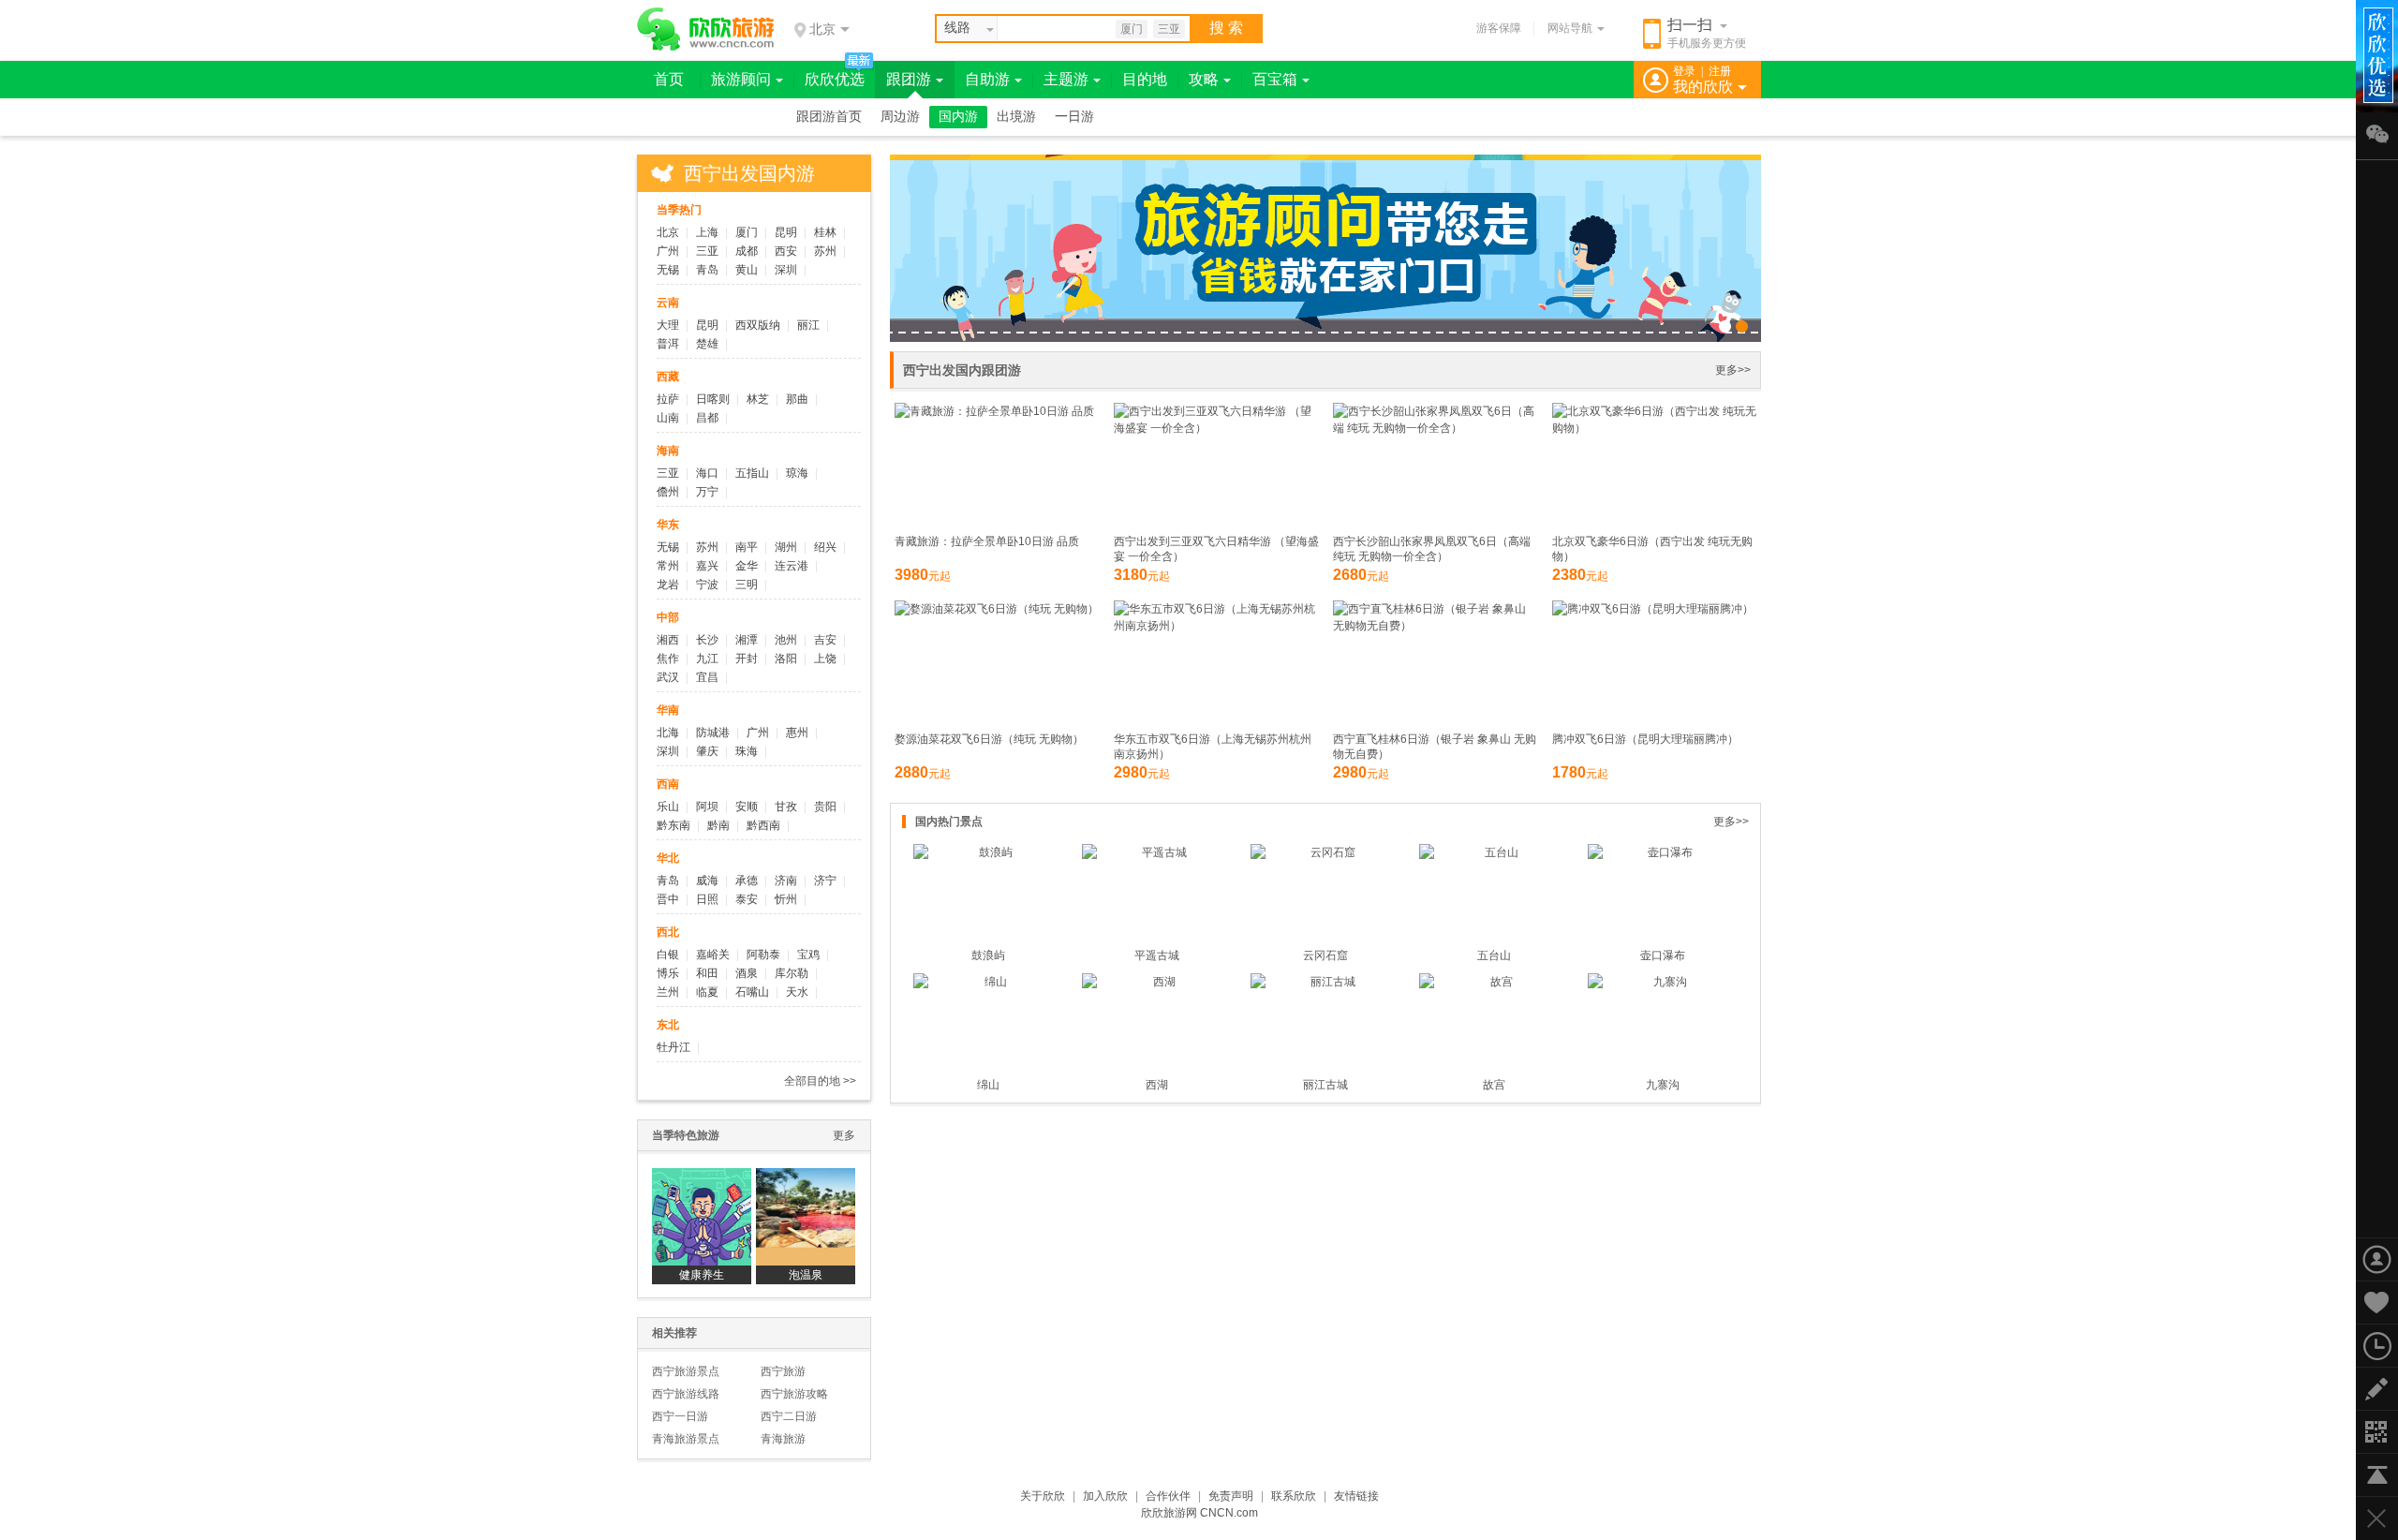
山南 (668, 418)
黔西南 (763, 825)
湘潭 (747, 640)
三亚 (1169, 29)
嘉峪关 (713, 955)
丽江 (808, 325)
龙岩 (668, 585)
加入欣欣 (1105, 1496)
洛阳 (786, 659)
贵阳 (825, 807)
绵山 (988, 1085)
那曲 (797, 399)
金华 (747, 566)
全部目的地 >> (820, 1081)
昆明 (786, 232)
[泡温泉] (806, 1217)
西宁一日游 (680, 1416)
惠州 (797, 733)
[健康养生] (702, 1217)
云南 (668, 303)
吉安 (825, 640)
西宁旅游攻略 (794, 1394)
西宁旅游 (783, 1371)
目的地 (1145, 79)
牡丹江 (674, 1047)
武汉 (668, 677)
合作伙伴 (1168, 1496)
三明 (747, 585)
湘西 (668, 640)
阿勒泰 (763, 955)
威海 (707, 881)
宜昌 (707, 677)
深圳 (786, 270)
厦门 (1132, 29)
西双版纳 (758, 325)
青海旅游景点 (686, 1439)
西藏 (668, 377)
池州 (786, 640)
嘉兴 (707, 566)
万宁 (707, 492)
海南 (668, 451)
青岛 (707, 270)
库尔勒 (792, 973)
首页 (669, 79)
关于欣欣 (1043, 1496)
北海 (668, 733)
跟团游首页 (829, 117)
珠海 (747, 751)
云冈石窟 (1325, 955)
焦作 (668, 659)
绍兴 (825, 547)
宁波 (707, 585)
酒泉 (747, 973)
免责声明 (1231, 1496)
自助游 (987, 79)
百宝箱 (1275, 79)
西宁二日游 (789, 1416)
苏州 (825, 251)
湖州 (786, 547)
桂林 (825, 232)
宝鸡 (808, 955)
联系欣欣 (1294, 1496)
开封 (747, 659)
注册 (1720, 71)
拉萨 (668, 399)
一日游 (1074, 117)
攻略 (1204, 79)
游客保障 (1499, 28)
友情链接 (1356, 1496)
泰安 (747, 899)
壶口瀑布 (1663, 955)
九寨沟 (1663, 1085)
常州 (668, 566)
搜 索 (1226, 28)
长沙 (707, 640)
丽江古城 (1325, 1085)
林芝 (758, 399)
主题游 (1066, 79)
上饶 (825, 659)
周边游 (900, 117)
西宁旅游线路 (686, 1394)
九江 (707, 659)
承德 (747, 881)
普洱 (668, 344)
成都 (747, 251)
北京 (668, 232)
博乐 (668, 973)
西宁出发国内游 (749, 173)
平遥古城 (1157, 955)
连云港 (792, 566)
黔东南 (674, 825)
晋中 (668, 899)
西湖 (1157, 1085)
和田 (707, 973)
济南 (786, 881)
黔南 (718, 825)
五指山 (752, 473)
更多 (844, 1135)
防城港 (713, 733)
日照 (707, 899)
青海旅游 (783, 1439)
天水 (797, 992)
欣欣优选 (835, 79)
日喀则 (713, 399)
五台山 (1494, 955)
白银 (668, 955)
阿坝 (707, 807)
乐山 (668, 807)
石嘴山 (752, 992)
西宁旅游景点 (686, 1371)
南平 (747, 547)
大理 (668, 325)
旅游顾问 (741, 79)
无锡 (668, 270)
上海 (707, 232)
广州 (668, 251)
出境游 (1016, 117)
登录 (1684, 71)
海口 (707, 473)
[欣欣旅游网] (706, 29)
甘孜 (786, 807)
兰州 (668, 992)
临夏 (707, 992)
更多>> (1733, 370)
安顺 (747, 807)
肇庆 (707, 751)
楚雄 (707, 344)
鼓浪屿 (988, 955)
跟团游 (909, 79)
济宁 (825, 881)
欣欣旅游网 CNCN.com (1199, 1513)
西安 (786, 251)
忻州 (786, 899)
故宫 (1494, 1085)
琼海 (797, 473)
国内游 (958, 117)
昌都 (707, 418)
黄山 (747, 270)
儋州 (668, 492)
